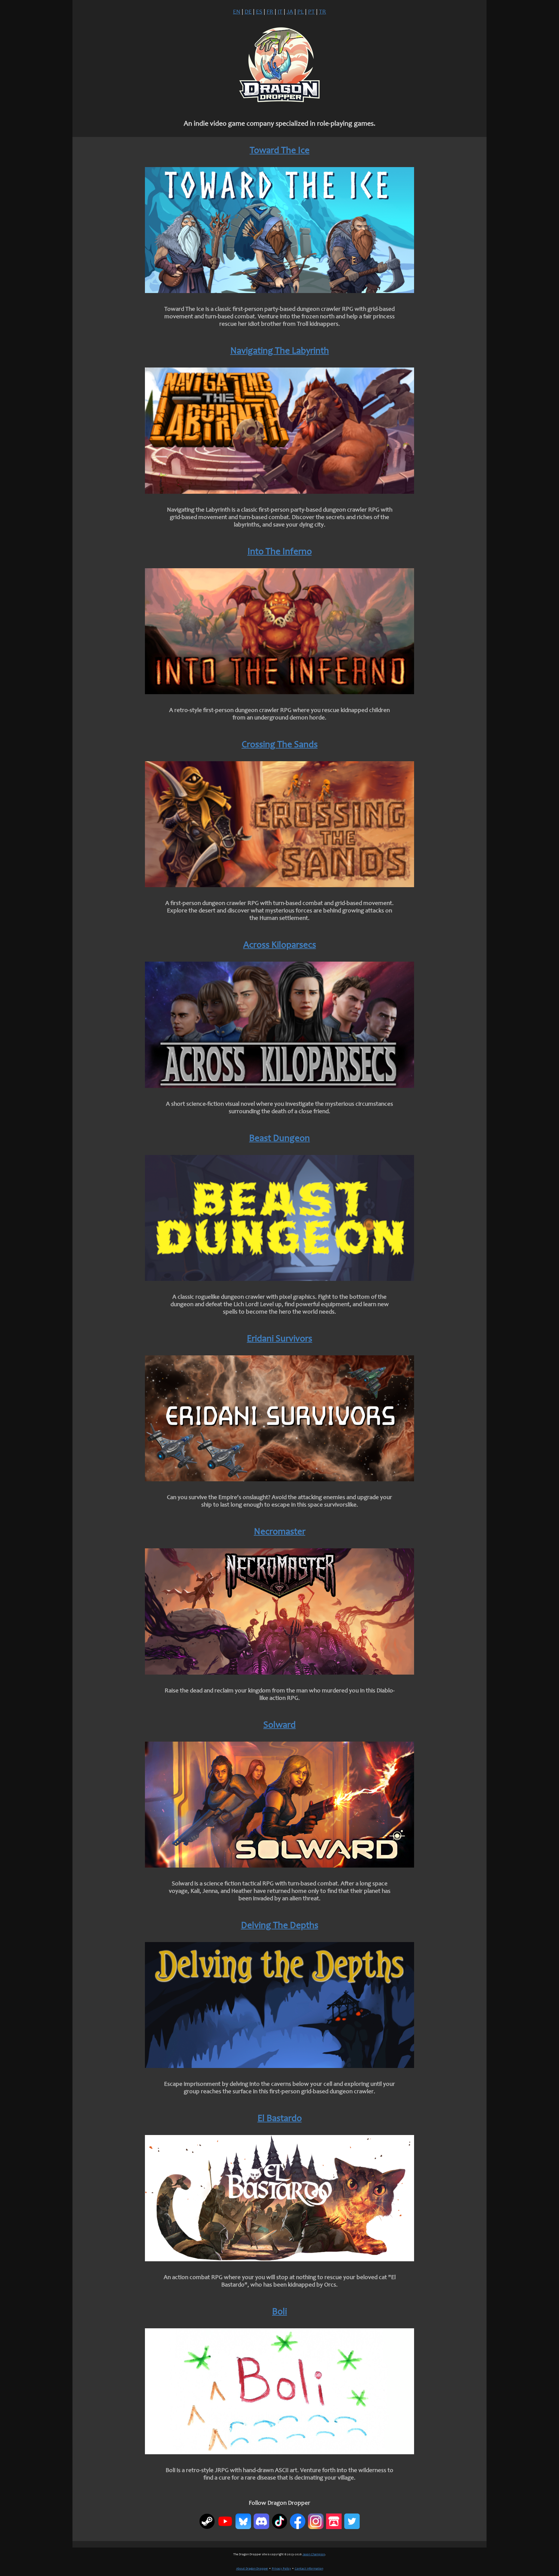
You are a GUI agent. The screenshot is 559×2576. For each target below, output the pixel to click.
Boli (279, 2312)
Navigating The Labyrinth (280, 351)
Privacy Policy (281, 2569)
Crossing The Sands (280, 745)
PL (301, 12)
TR (323, 12)
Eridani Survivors (279, 1339)
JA (290, 12)
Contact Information (309, 2569)
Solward (279, 1726)
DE (248, 12)
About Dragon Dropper (252, 2569)
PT (311, 12)
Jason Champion (314, 2555)
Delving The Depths (280, 1926)
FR (270, 12)
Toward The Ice (280, 151)
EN (237, 12)
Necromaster (280, 1532)
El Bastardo (280, 2119)
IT (280, 12)
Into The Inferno (280, 552)
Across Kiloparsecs (280, 946)
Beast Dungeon (279, 1139)
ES (259, 12)
